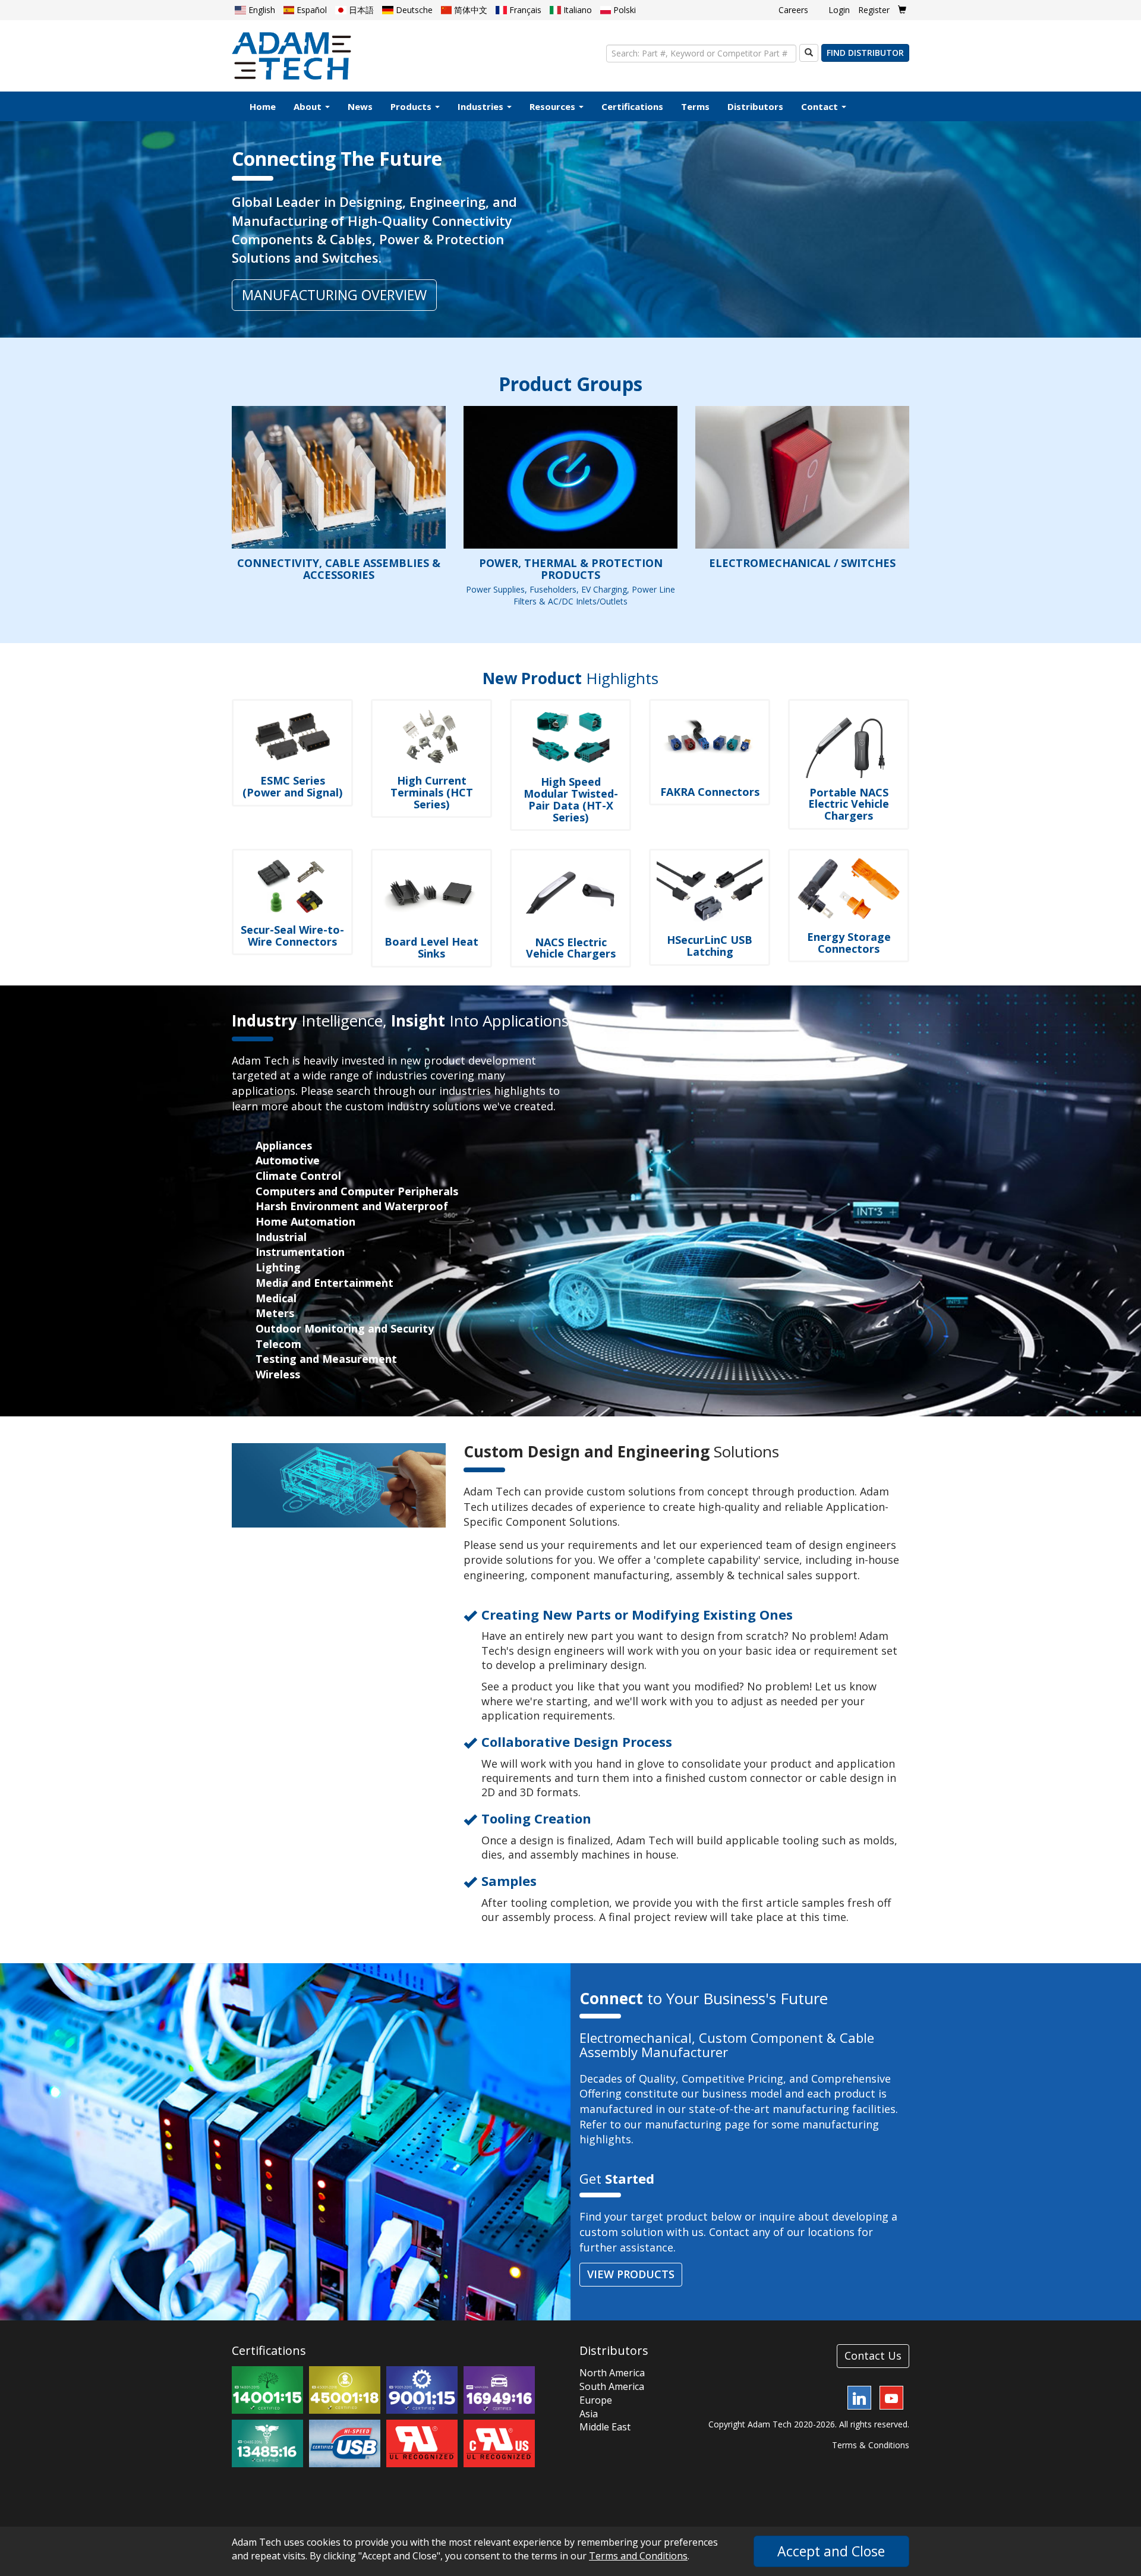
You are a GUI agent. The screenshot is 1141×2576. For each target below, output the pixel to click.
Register (874, 10)
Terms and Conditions (638, 2556)
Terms (695, 106)
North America (612, 2373)
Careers (793, 10)
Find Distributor (865, 53)
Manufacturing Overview (334, 295)
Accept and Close (831, 2551)
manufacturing (683, 2124)
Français (524, 10)
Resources (554, 106)
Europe (596, 2400)
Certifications (632, 106)
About (309, 106)
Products (412, 106)
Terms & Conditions (871, 2445)
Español (311, 10)
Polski (623, 10)
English (261, 10)
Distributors (755, 106)
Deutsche (413, 10)
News (360, 106)
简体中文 (469, 10)
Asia (589, 2414)
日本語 (360, 10)
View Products (631, 2274)
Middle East (605, 2427)
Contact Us (873, 2355)
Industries (482, 106)
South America (612, 2386)
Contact (821, 106)
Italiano (576, 10)
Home (263, 106)
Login (839, 10)
